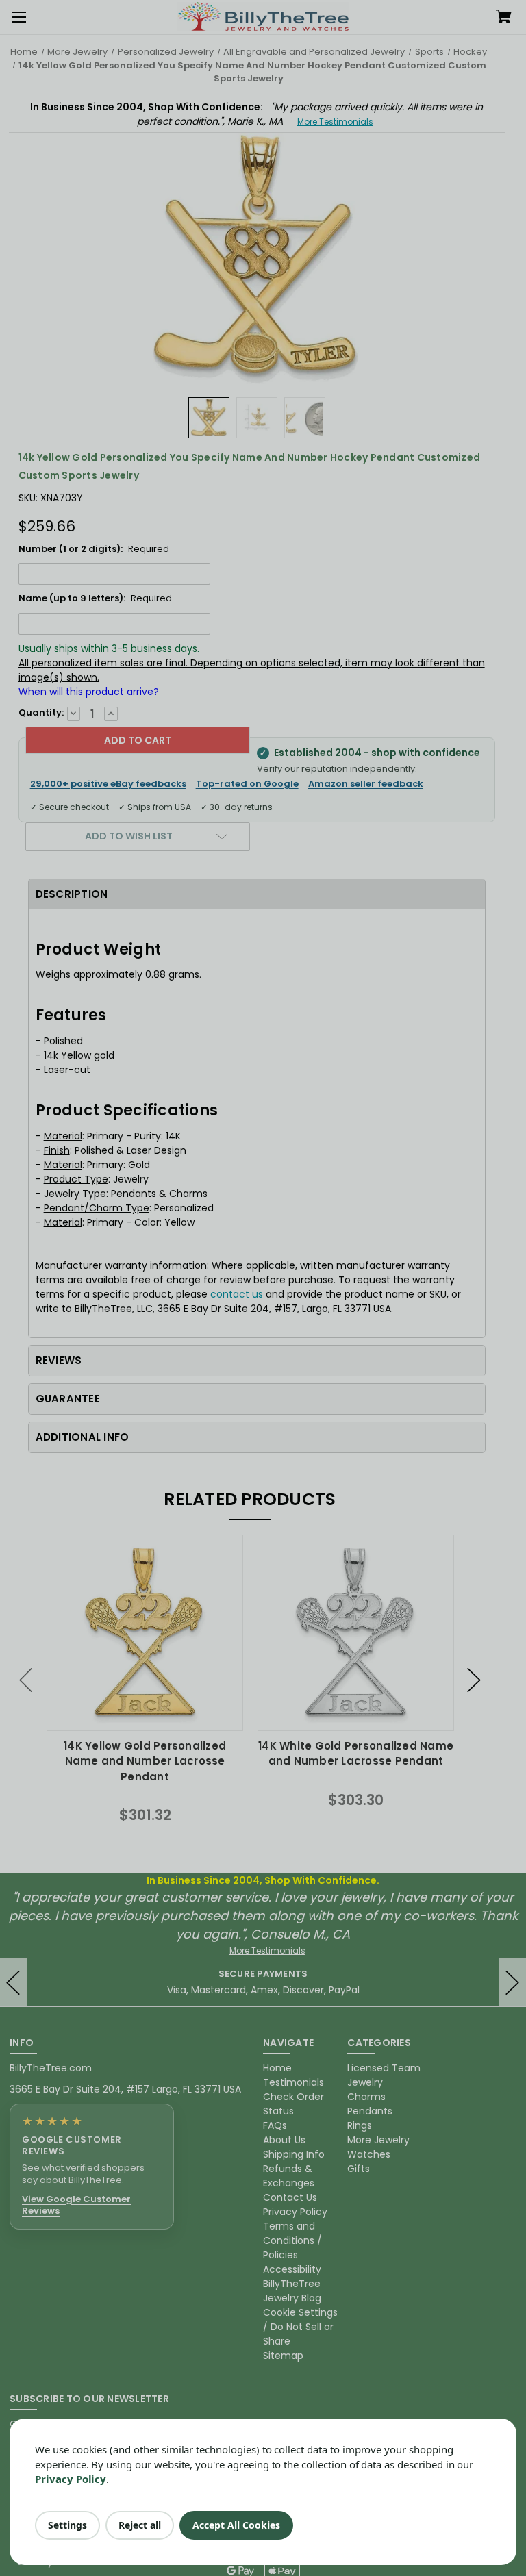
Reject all (140, 2525)
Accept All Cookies (236, 2525)
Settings (67, 2525)
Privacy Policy (71, 2479)
